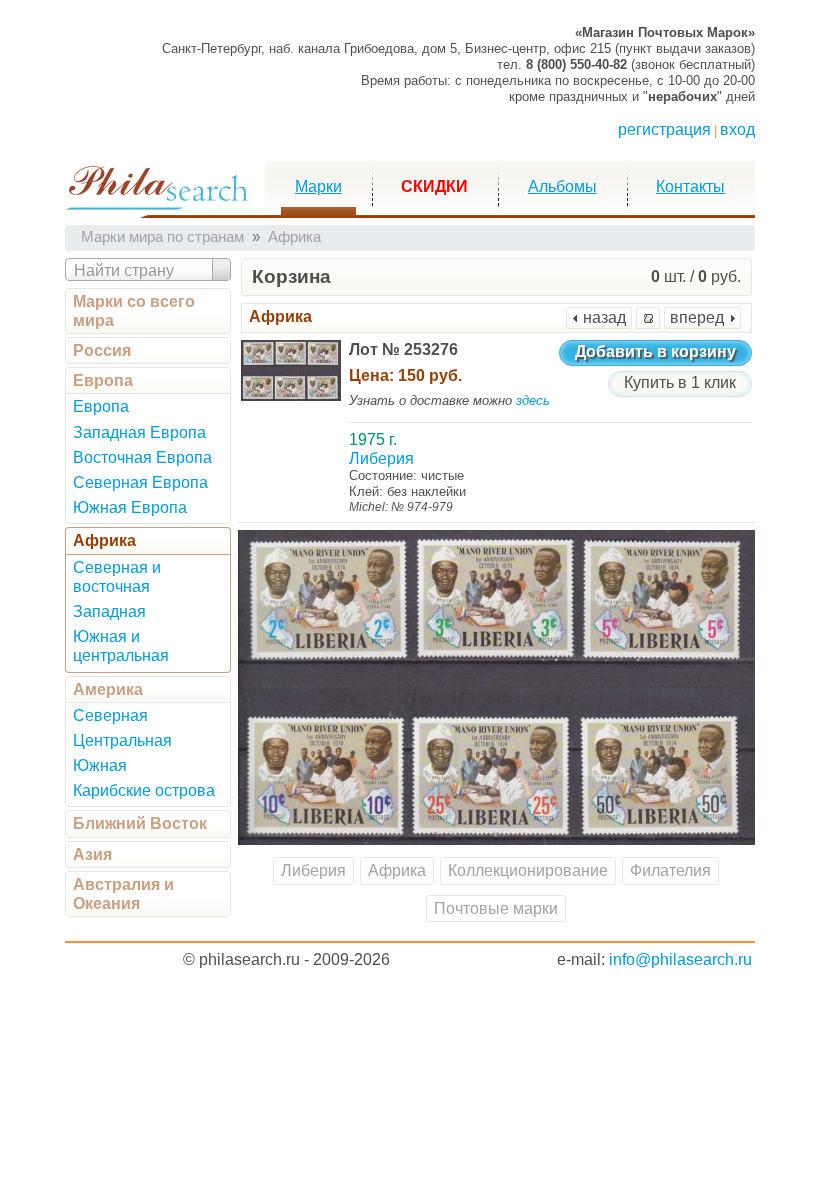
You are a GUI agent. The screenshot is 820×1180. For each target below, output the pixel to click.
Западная (109, 611)
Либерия (313, 870)
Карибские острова (144, 790)
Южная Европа (130, 507)
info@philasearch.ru (680, 959)
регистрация (664, 129)
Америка (108, 689)
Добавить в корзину (655, 351)
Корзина (291, 276)
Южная (100, 765)
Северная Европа (140, 482)
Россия (102, 350)
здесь (533, 400)
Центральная (122, 740)
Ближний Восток (140, 823)
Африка (104, 540)
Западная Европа (139, 432)
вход (737, 129)
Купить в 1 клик (680, 382)
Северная (110, 715)
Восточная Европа (142, 457)
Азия (92, 854)
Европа (103, 380)
